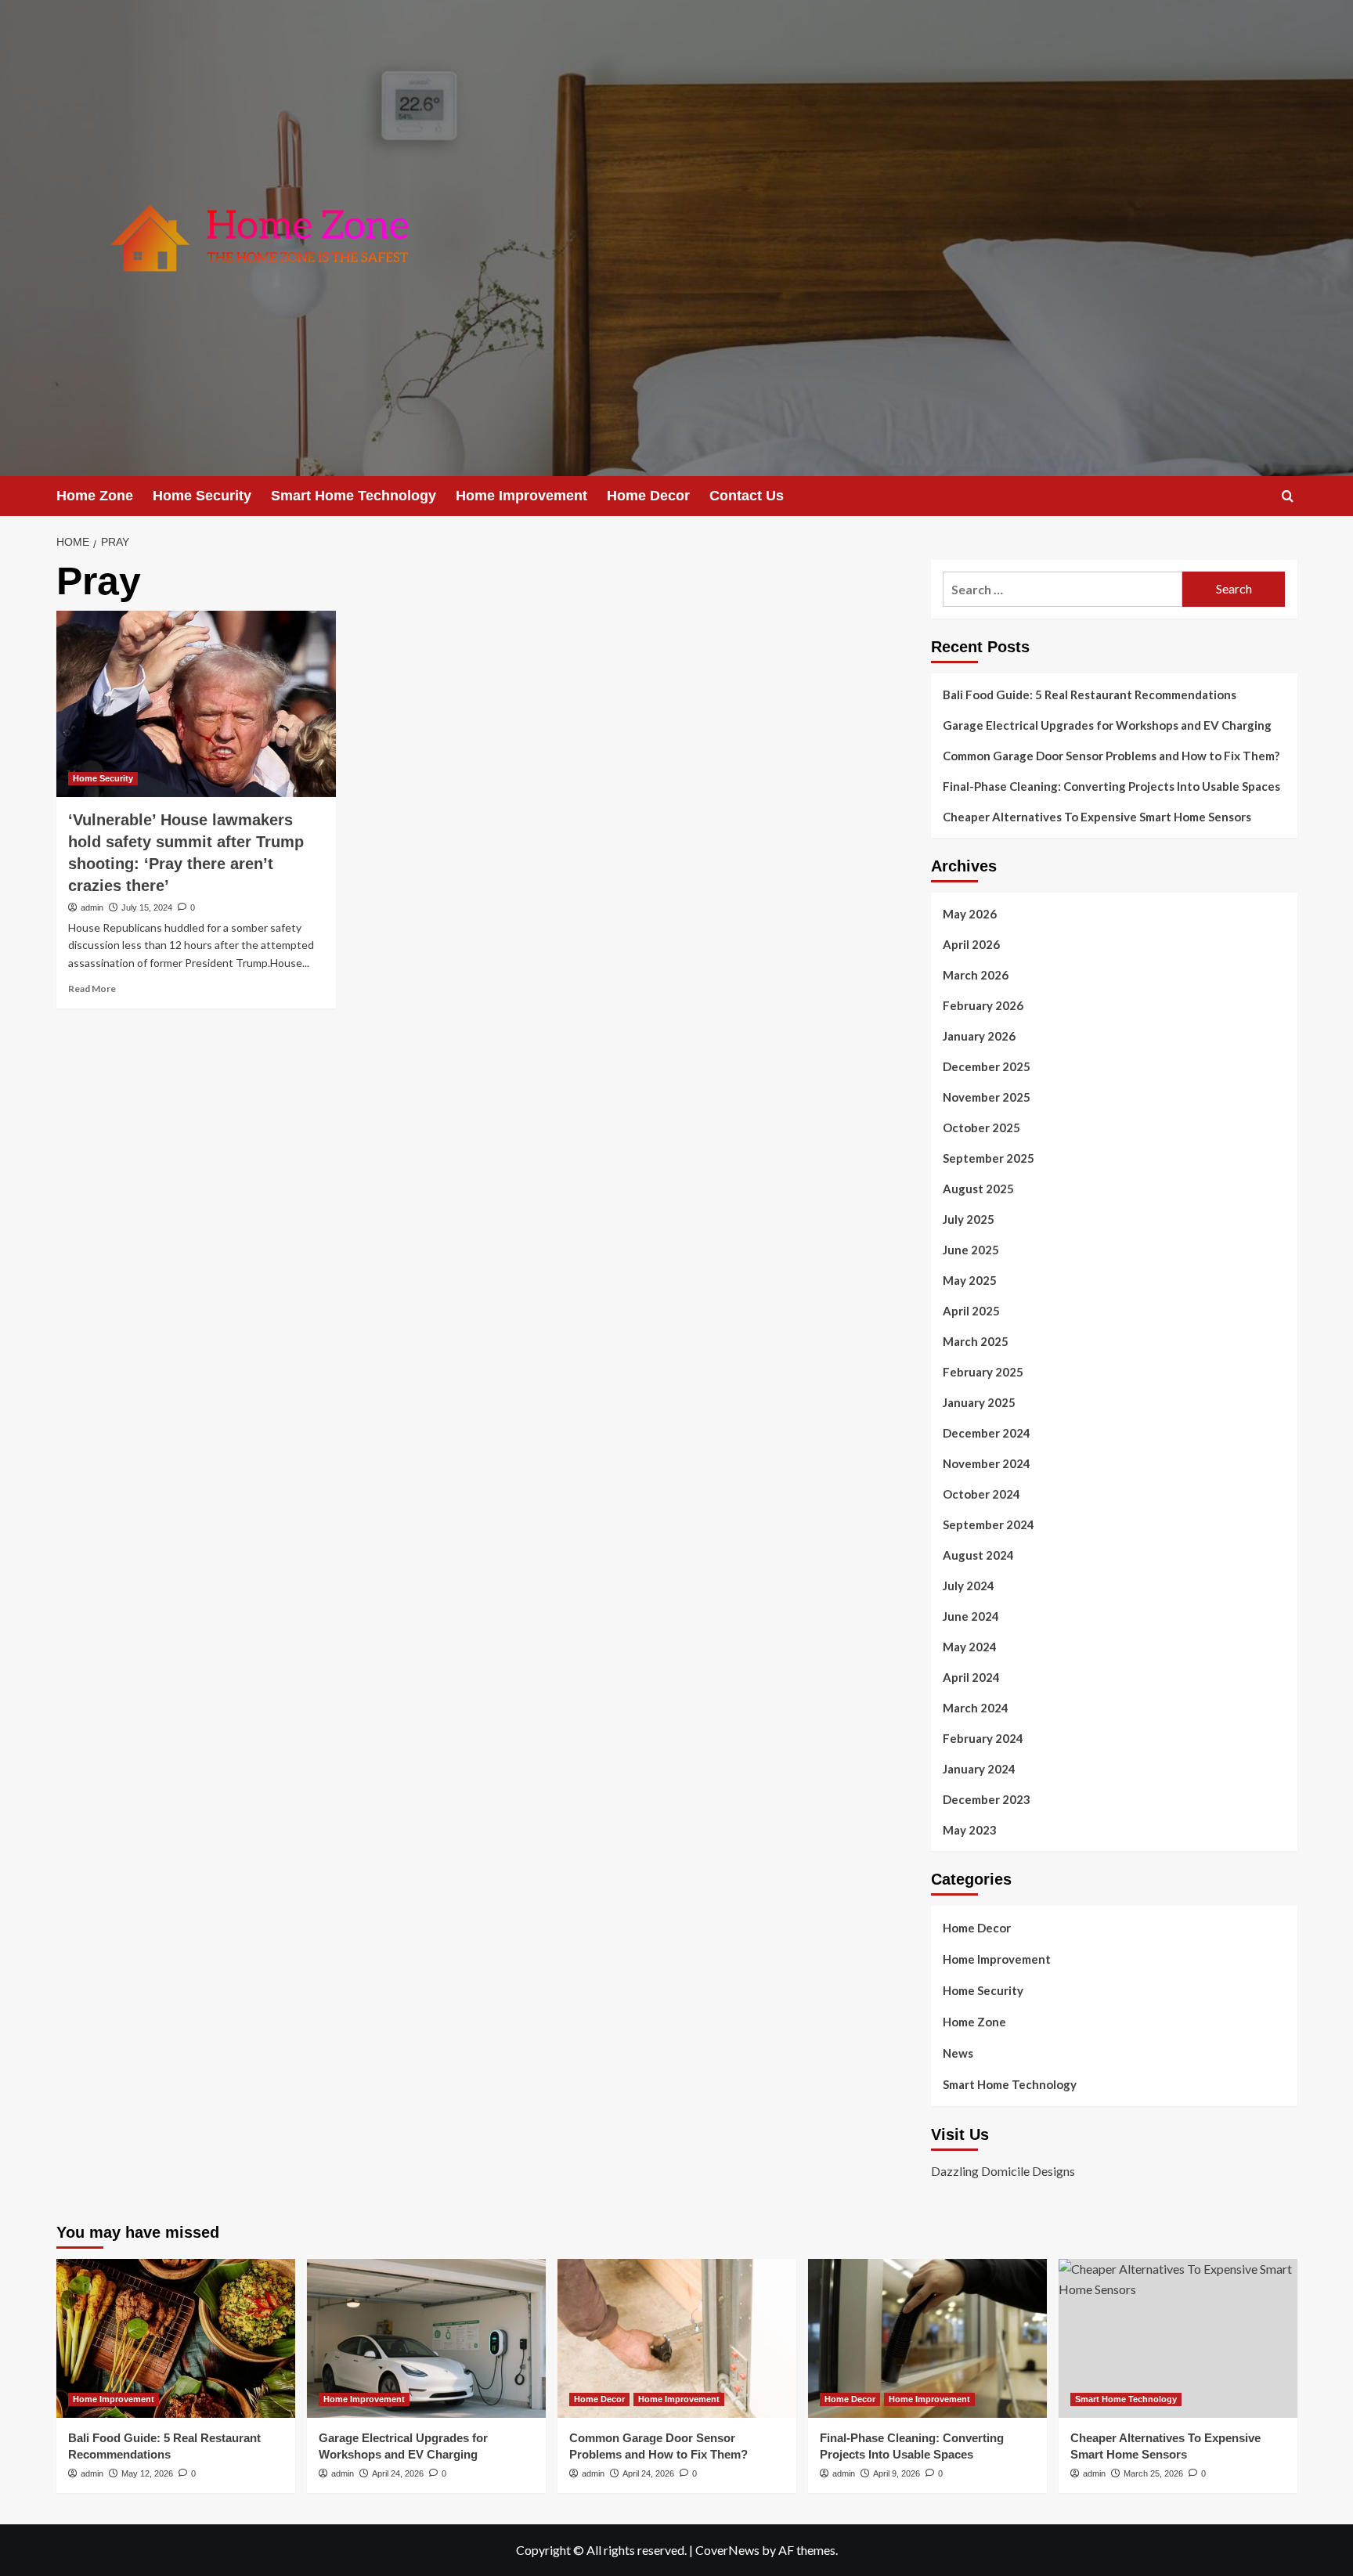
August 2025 (978, 1189)
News (958, 2053)
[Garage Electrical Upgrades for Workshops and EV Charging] (426, 2338)
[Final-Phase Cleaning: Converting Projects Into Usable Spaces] (927, 2338)
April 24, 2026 (398, 2473)
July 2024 (969, 1586)
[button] (1288, 496)
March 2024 (976, 1708)
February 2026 (983, 1005)
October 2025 (981, 1127)
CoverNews (727, 2550)
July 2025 (969, 1219)
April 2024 (971, 1677)
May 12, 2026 (147, 2473)
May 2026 (970, 914)
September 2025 (989, 1158)
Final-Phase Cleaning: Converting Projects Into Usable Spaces (1111, 786)
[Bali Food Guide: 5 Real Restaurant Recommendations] (176, 2338)
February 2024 (983, 1738)
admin (92, 907)
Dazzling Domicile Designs (1003, 2171)
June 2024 (971, 1616)
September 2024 (989, 1524)
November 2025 (987, 1097)
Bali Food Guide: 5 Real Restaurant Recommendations (1091, 695)
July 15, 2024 (147, 907)
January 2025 (979, 1402)
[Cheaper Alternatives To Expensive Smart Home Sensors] (1178, 2338)
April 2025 (971, 1311)
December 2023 (987, 1799)
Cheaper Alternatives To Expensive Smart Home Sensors (1097, 817)
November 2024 (987, 1463)
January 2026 (979, 1036)
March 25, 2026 (1153, 2473)
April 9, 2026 (897, 2473)
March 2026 (976, 975)
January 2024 (979, 1769)
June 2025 (971, 1250)
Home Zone (95, 496)
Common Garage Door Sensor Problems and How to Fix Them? (1111, 756)
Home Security (202, 496)
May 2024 (970, 1647)
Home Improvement (521, 496)
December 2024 (987, 1433)
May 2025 (970, 1280)
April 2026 (971, 944)
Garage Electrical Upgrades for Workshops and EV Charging (1107, 725)
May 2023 (970, 1830)
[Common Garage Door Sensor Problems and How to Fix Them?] (677, 2338)
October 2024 (981, 1494)
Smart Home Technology (354, 496)
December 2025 (987, 1066)
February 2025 (983, 1372)
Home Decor (648, 496)
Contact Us (747, 496)
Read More (92, 989)
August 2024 (978, 1555)
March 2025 (976, 1341)
